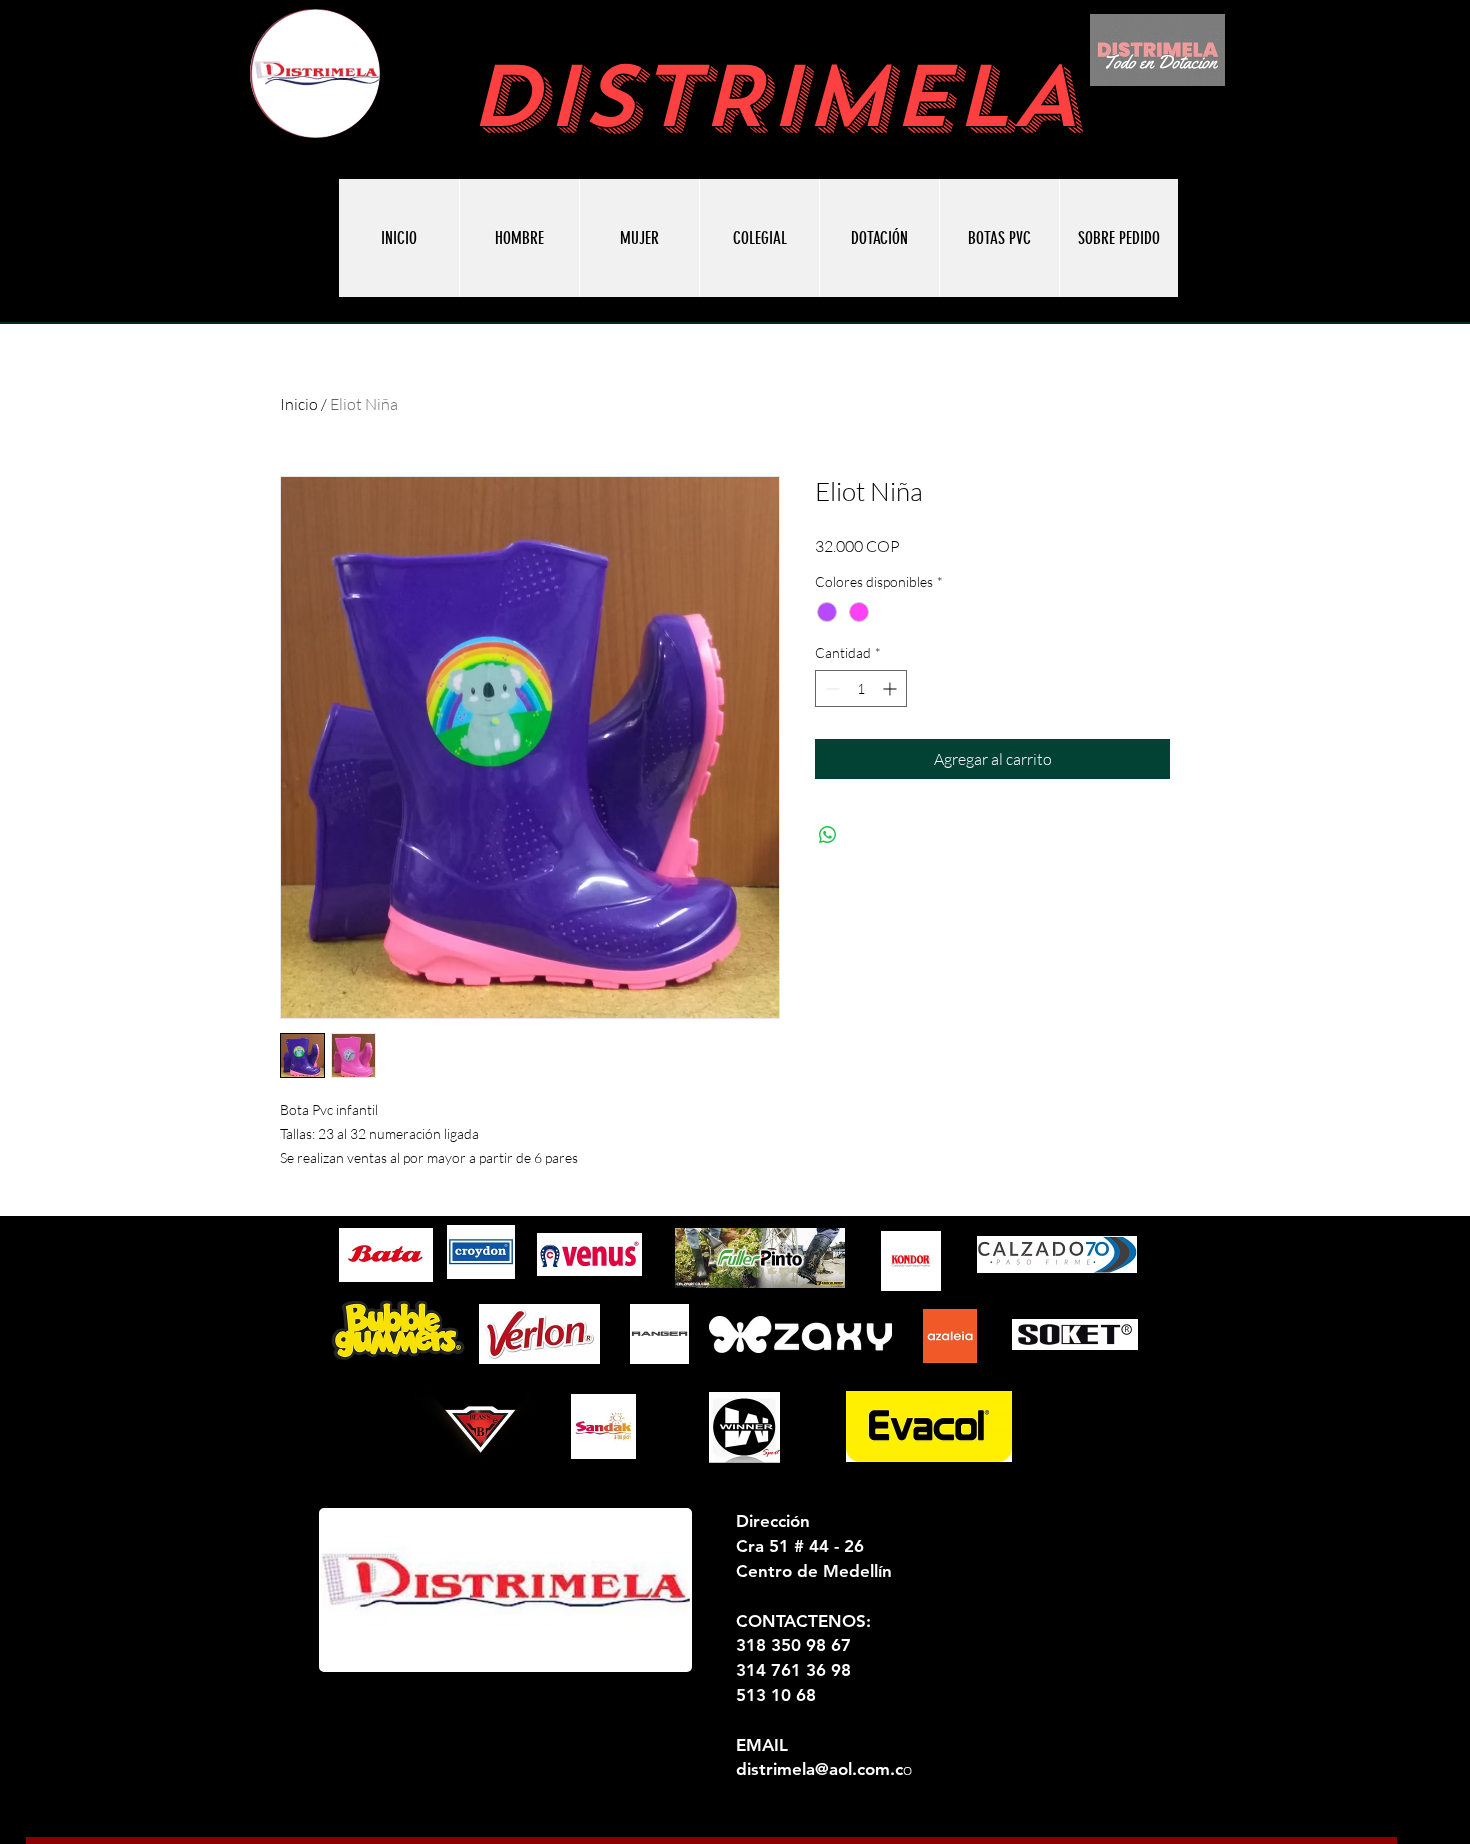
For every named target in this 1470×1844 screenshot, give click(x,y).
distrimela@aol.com (813, 1769)
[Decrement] (830, 688)
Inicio (299, 404)
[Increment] (891, 688)
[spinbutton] (861, 688)
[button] (999, 238)
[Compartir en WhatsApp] (828, 835)
